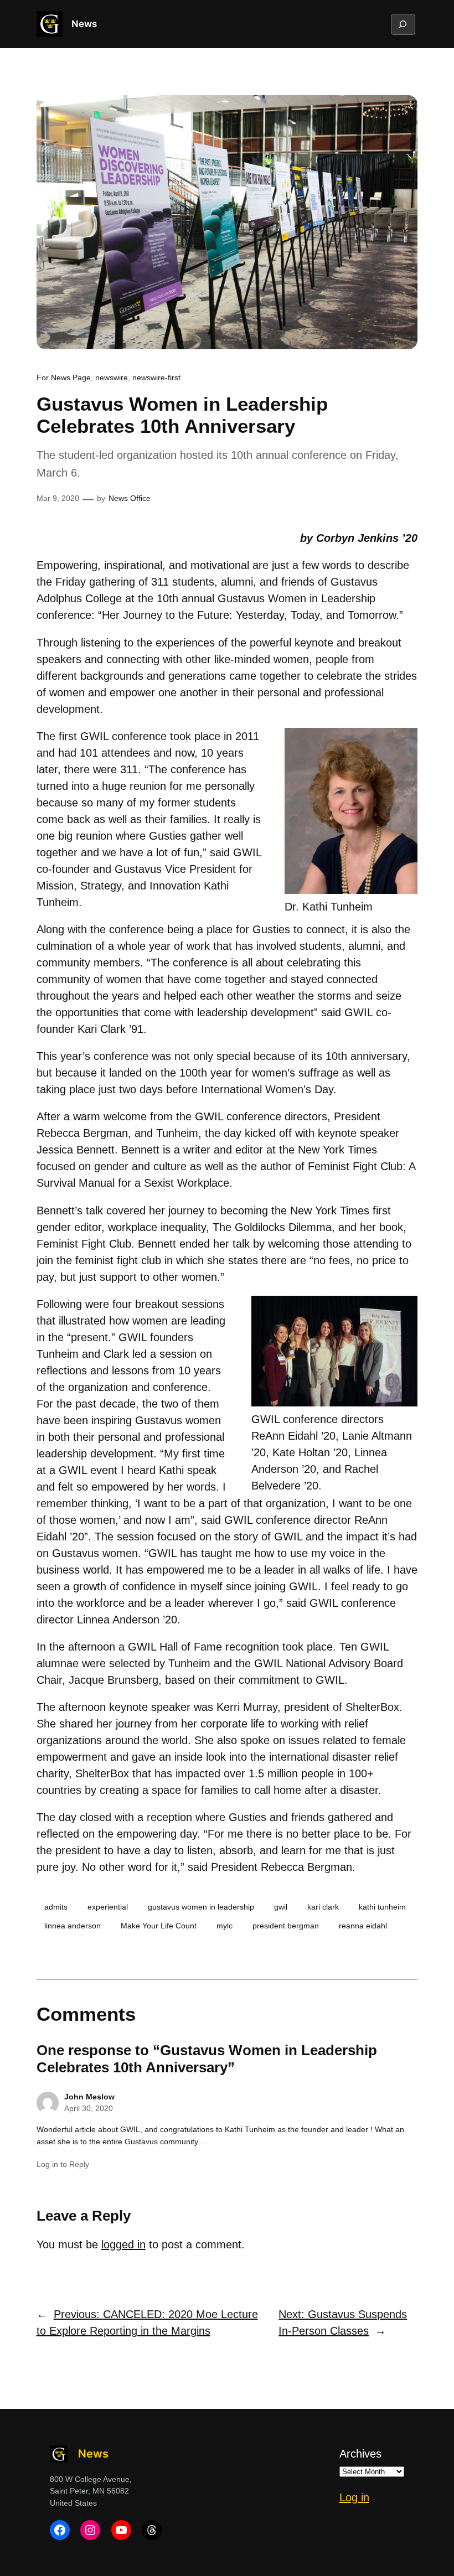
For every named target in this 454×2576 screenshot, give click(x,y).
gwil (281, 1907)
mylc (225, 1926)
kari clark (323, 1907)
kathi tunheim (382, 1907)
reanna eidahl (363, 1926)
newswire (112, 377)
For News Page (64, 377)
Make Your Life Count (159, 1926)
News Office (130, 498)
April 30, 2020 (89, 2108)
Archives (360, 2454)
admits (56, 1907)
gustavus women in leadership (201, 1907)
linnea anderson (73, 1926)
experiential (108, 1907)
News (84, 24)
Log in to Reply (63, 2164)
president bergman (286, 1926)
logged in (123, 2244)
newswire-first (156, 377)
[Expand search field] (403, 24)
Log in (354, 2497)
